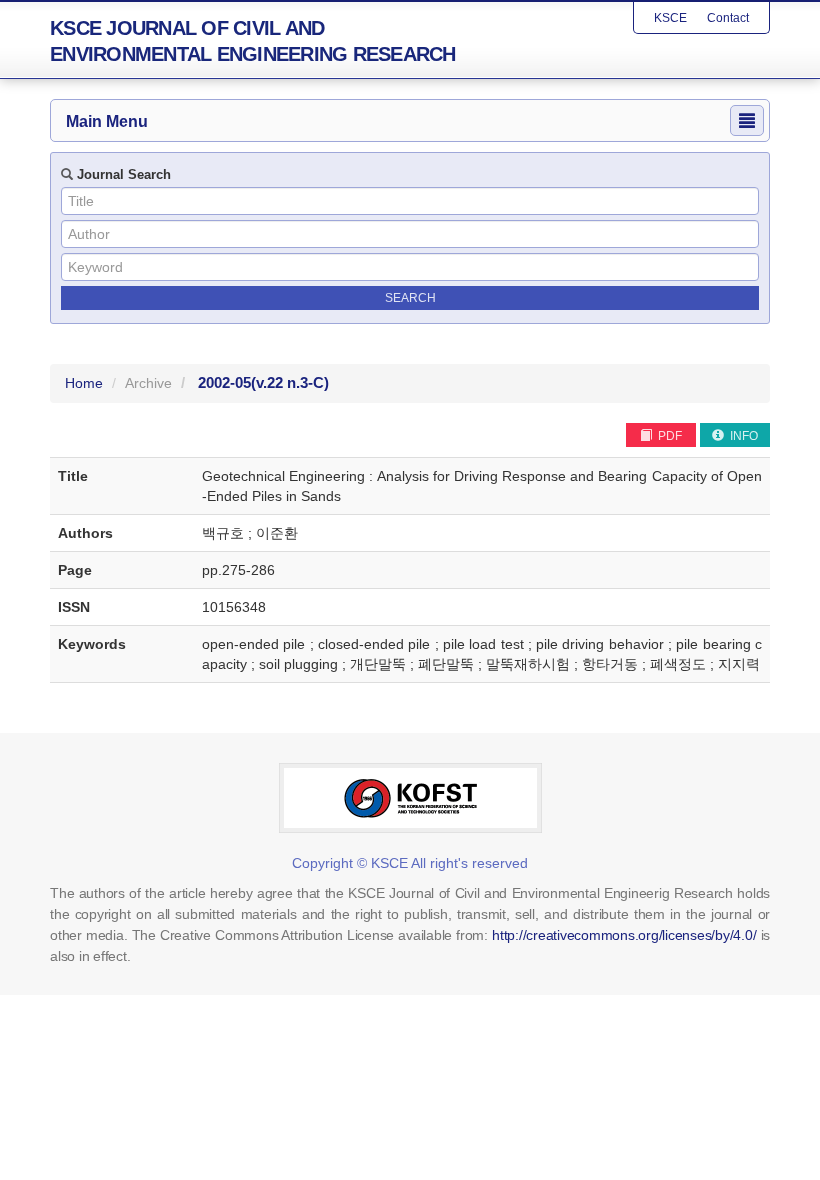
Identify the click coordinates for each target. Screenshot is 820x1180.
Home (84, 383)
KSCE (670, 18)
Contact (728, 18)
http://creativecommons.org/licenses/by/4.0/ (624, 935)
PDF (668, 436)
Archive (148, 383)
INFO (742, 436)
